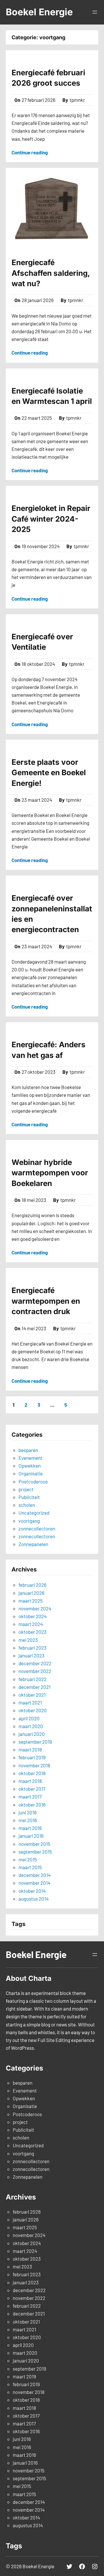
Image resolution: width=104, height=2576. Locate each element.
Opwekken (30, 1466)
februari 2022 (32, 1679)
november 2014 (34, 1883)
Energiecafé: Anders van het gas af (49, 1050)
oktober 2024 (32, 1616)
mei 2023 (28, 1640)
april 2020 (29, 1718)
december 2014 (35, 1875)
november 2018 (34, 1765)
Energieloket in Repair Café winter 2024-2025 (51, 519)
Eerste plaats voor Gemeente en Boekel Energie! (49, 773)
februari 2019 (32, 1757)
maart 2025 (31, 1601)
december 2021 (35, 1687)
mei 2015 (28, 1859)
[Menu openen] (95, 12)
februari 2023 (32, 1648)
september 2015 (35, 1852)
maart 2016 (30, 1828)
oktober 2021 (32, 1695)
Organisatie (31, 1473)
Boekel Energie (39, 12)
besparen (28, 1450)
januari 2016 (31, 1836)
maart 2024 (31, 1624)
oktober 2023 (32, 1632)
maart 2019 (30, 1749)
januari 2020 (32, 1734)
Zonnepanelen (33, 1544)
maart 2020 (31, 1726)
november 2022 (35, 1671)
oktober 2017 (32, 1789)
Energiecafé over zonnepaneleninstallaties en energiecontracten (52, 914)
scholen (27, 1505)
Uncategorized (34, 1513)
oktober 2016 (32, 1805)
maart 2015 (30, 1867)
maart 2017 (30, 1796)
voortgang (29, 1521)
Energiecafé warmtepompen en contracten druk (46, 1301)
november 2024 (35, 1608)
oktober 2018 (32, 1773)
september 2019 (35, 1742)
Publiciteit (29, 1497)
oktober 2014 (32, 1891)
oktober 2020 (33, 1710)
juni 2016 (28, 1812)
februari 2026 (32, 1585)
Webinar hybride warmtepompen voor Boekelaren (50, 1173)
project (26, 1489)
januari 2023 (31, 1655)
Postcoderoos (33, 1481)
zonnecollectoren (37, 1528)
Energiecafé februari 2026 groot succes (48, 78)
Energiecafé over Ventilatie (42, 642)
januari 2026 (31, 1593)
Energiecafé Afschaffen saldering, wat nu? (51, 273)
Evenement (30, 1458)
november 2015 (34, 1844)
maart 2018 (30, 1781)
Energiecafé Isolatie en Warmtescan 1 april (52, 396)
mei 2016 (28, 1820)
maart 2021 (30, 1702)
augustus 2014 (34, 1899)
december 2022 (35, 1663)
